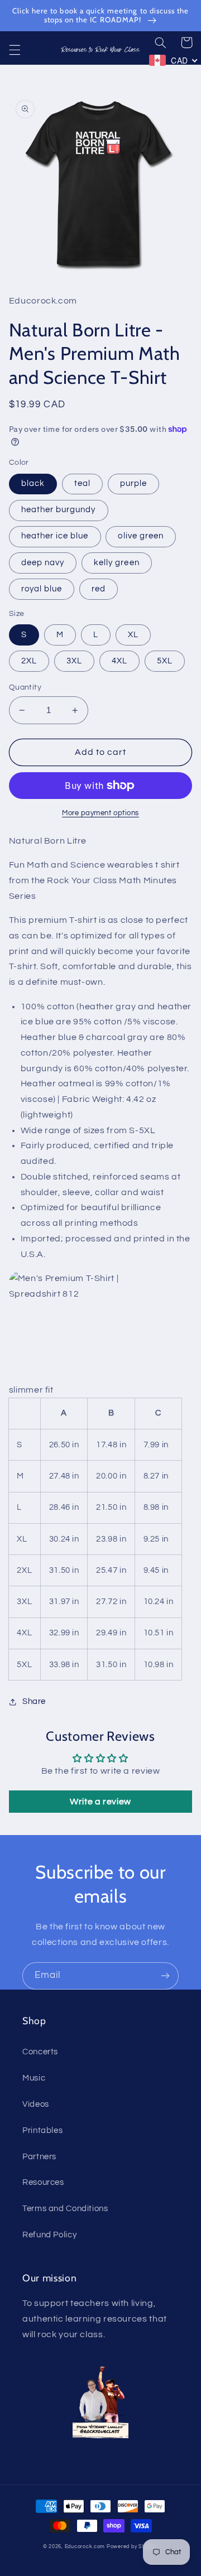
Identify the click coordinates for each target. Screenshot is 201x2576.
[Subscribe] (165, 1976)
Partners (39, 2157)
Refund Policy (49, 2235)
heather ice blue (55, 536)
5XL (165, 661)
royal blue (42, 589)
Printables (42, 2130)
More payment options (100, 813)
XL (133, 635)
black (33, 483)
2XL (29, 661)
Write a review (100, 1802)
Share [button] (34, 1701)
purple (133, 483)
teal (82, 483)
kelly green (117, 563)
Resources (43, 2182)
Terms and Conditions (65, 2209)
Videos (36, 2104)
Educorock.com (85, 2547)
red (99, 589)
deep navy (43, 563)
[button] (15, 50)
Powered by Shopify (132, 2547)
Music (34, 2078)
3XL (74, 661)
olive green (141, 536)
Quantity (25, 687)
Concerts (40, 2052)
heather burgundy (59, 510)
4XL (119, 661)
